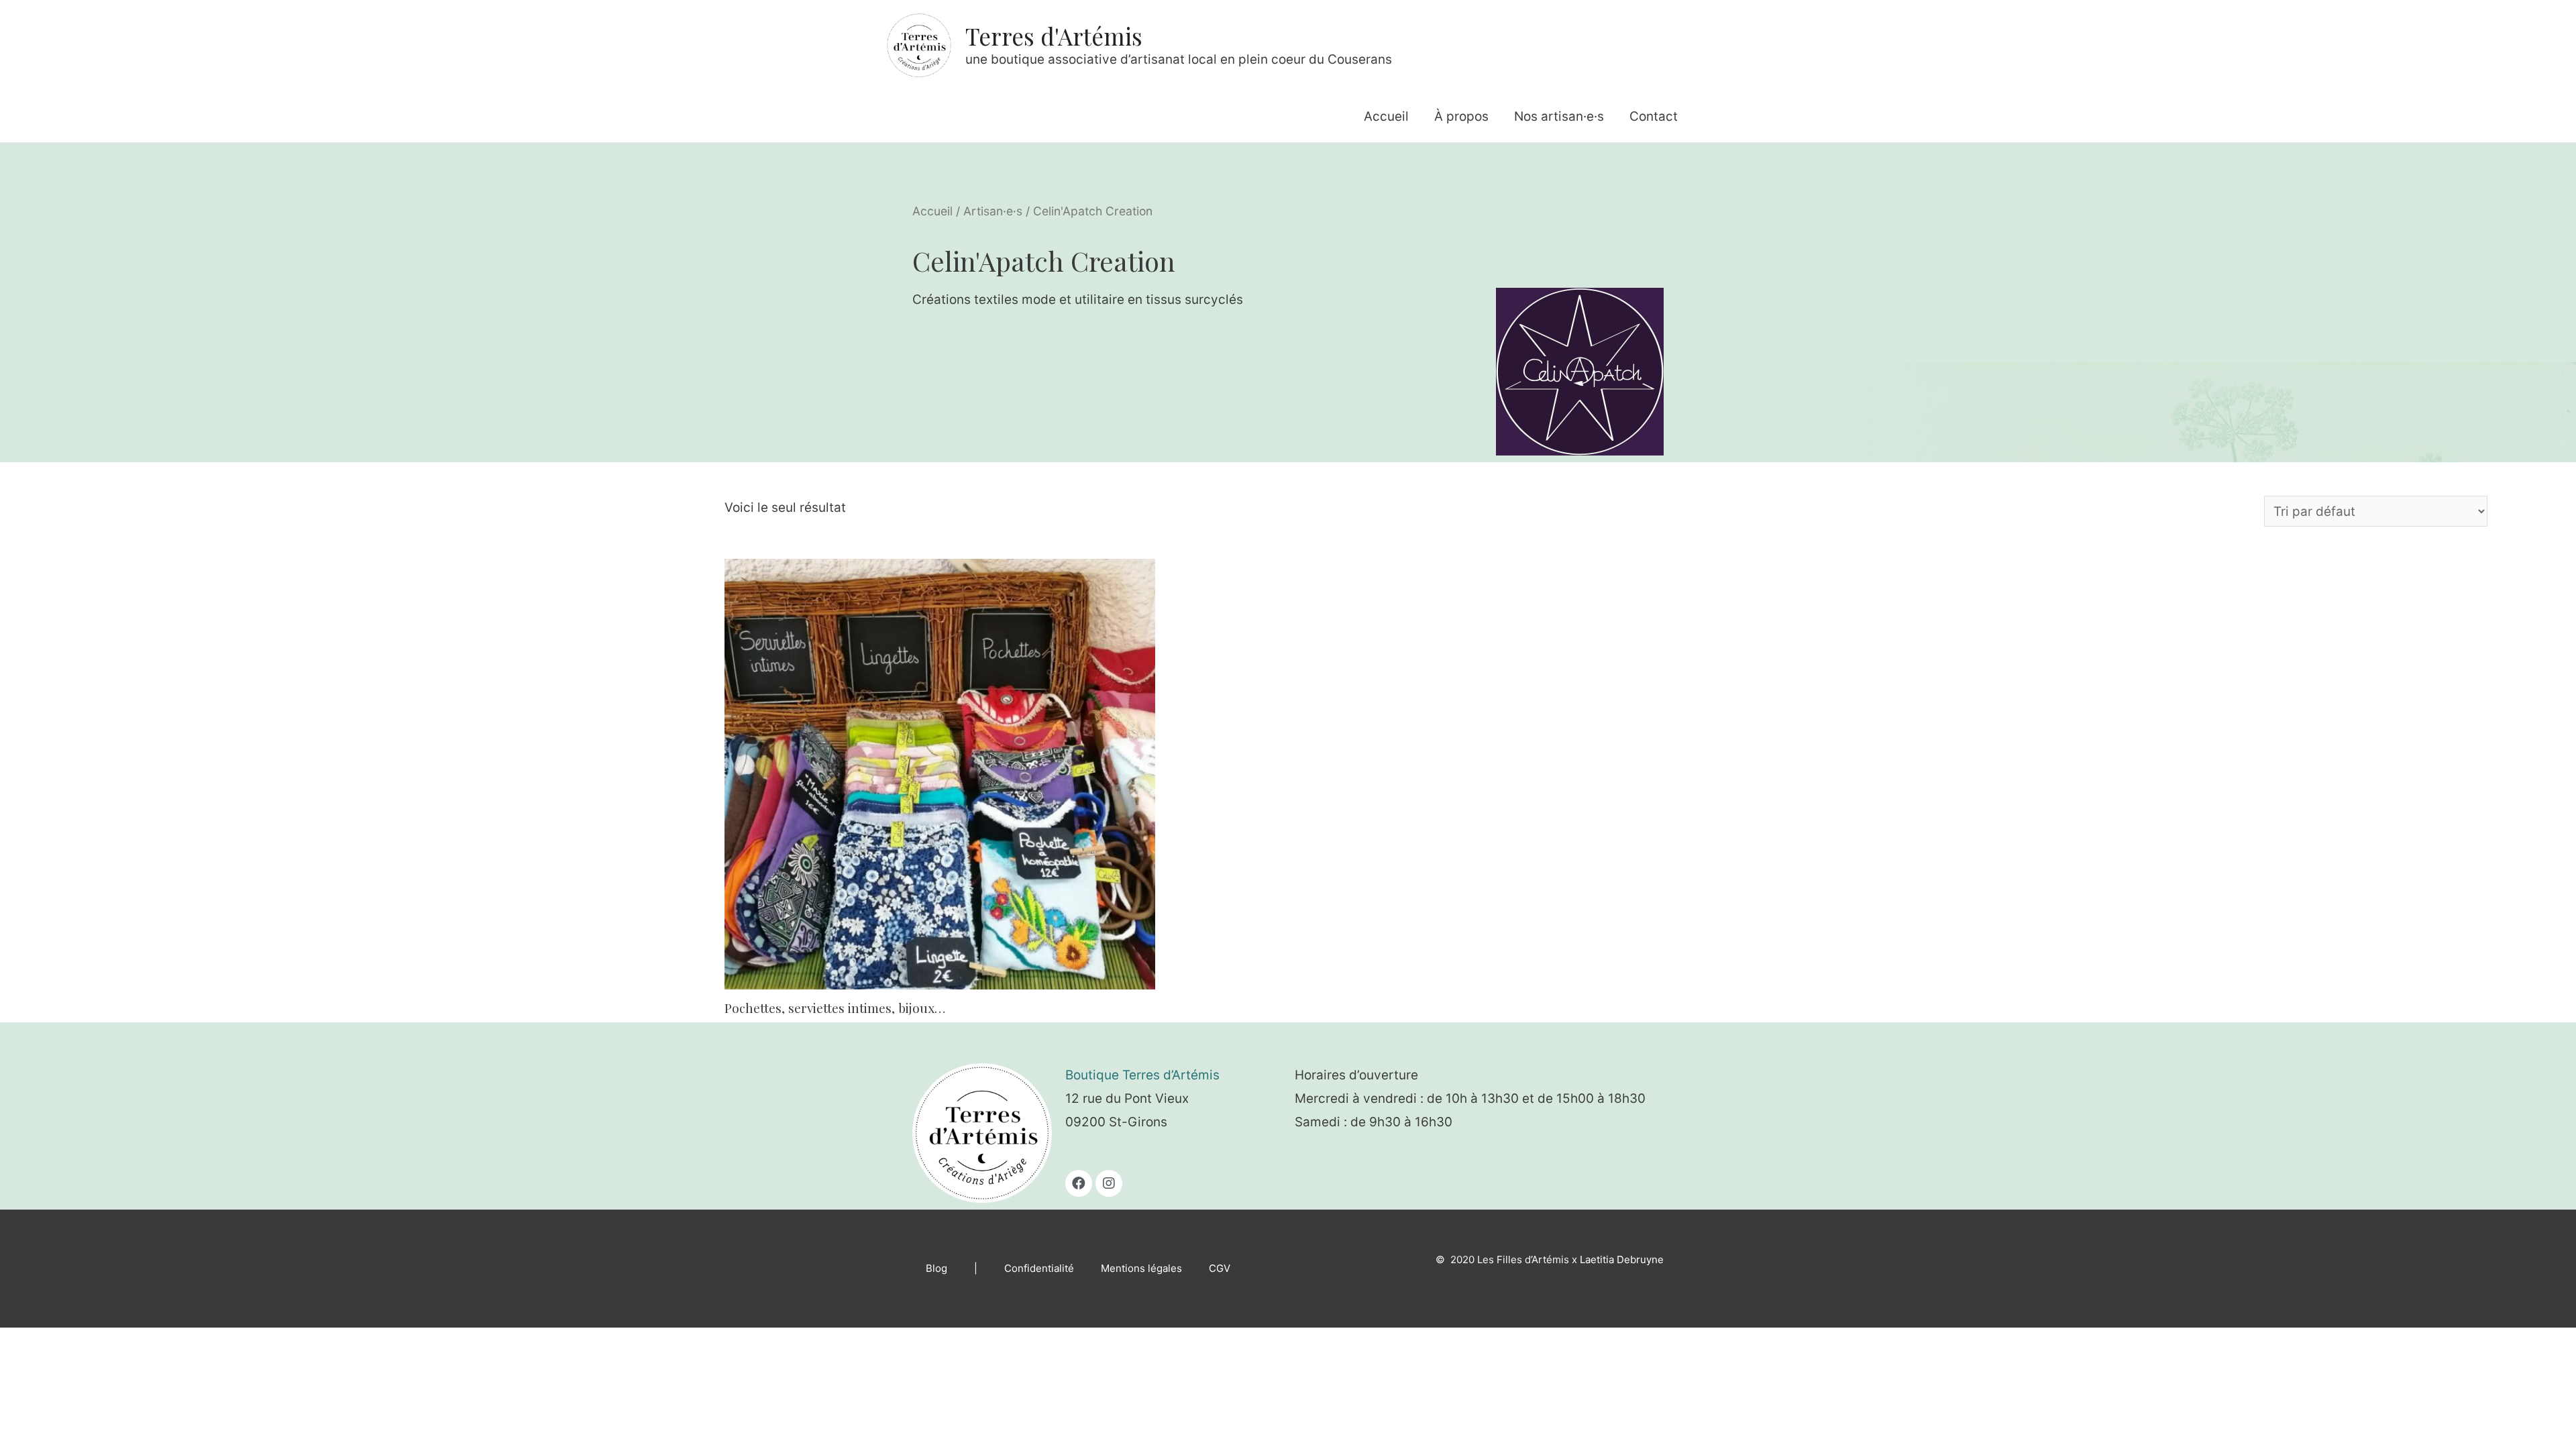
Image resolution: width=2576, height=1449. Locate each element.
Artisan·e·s (993, 211)
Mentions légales (1141, 1268)
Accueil (1386, 116)
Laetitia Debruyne (1622, 1259)
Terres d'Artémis (1054, 36)
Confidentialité (1039, 1268)
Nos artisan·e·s (1559, 116)
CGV (1220, 1268)
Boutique (1094, 1075)
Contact (1654, 116)
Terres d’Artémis (1171, 1075)
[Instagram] (1109, 1183)
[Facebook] (1079, 1183)
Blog (936, 1268)
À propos (1461, 116)
